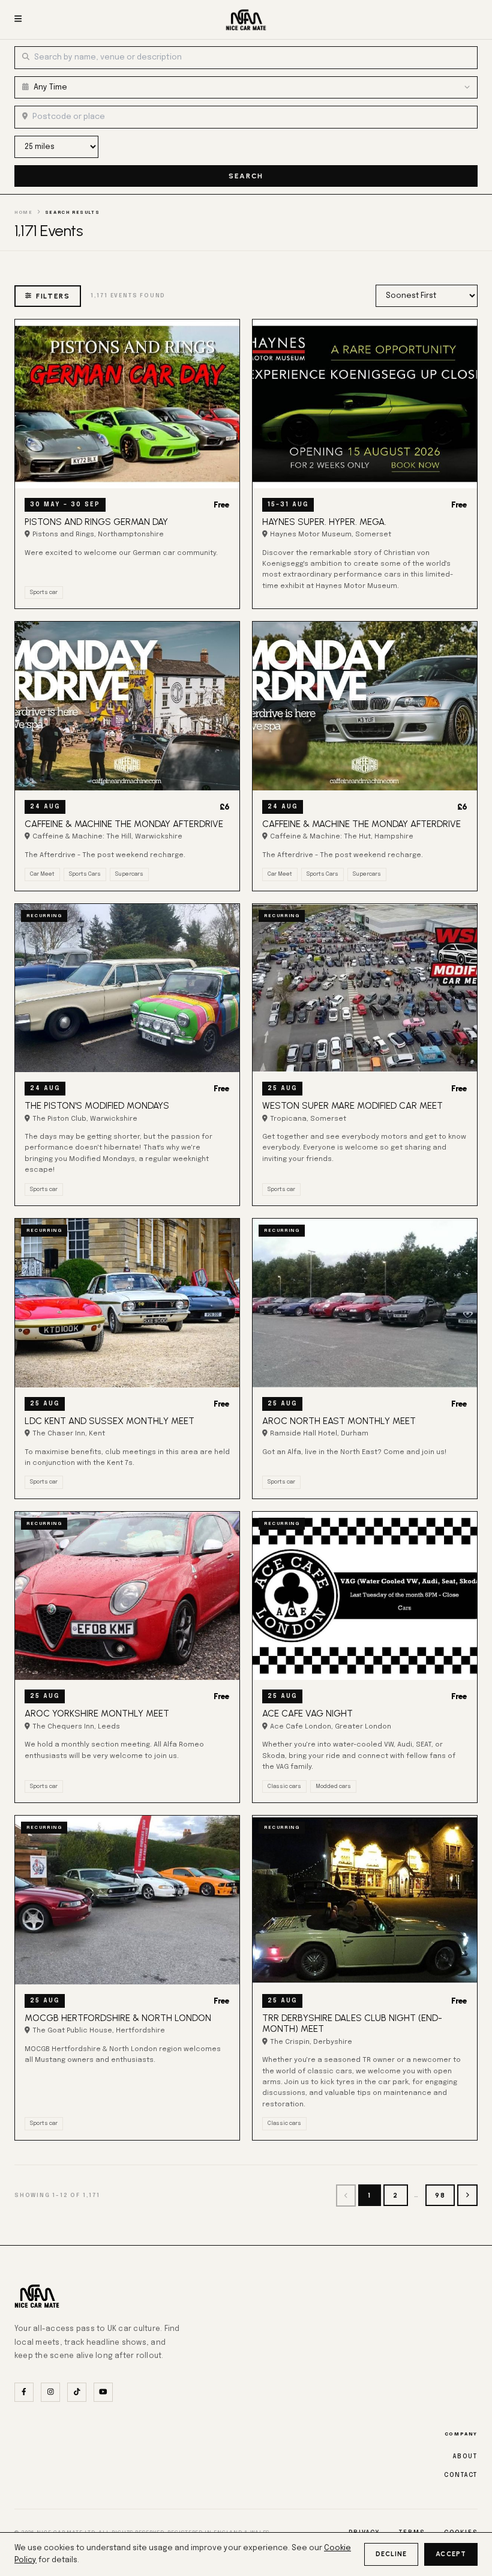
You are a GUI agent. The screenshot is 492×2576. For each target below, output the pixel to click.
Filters (53, 296)
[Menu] (18, 20)
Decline (391, 2554)
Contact (461, 2475)
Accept (451, 2554)
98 (440, 2195)
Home (23, 213)
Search (246, 176)
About (465, 2456)
